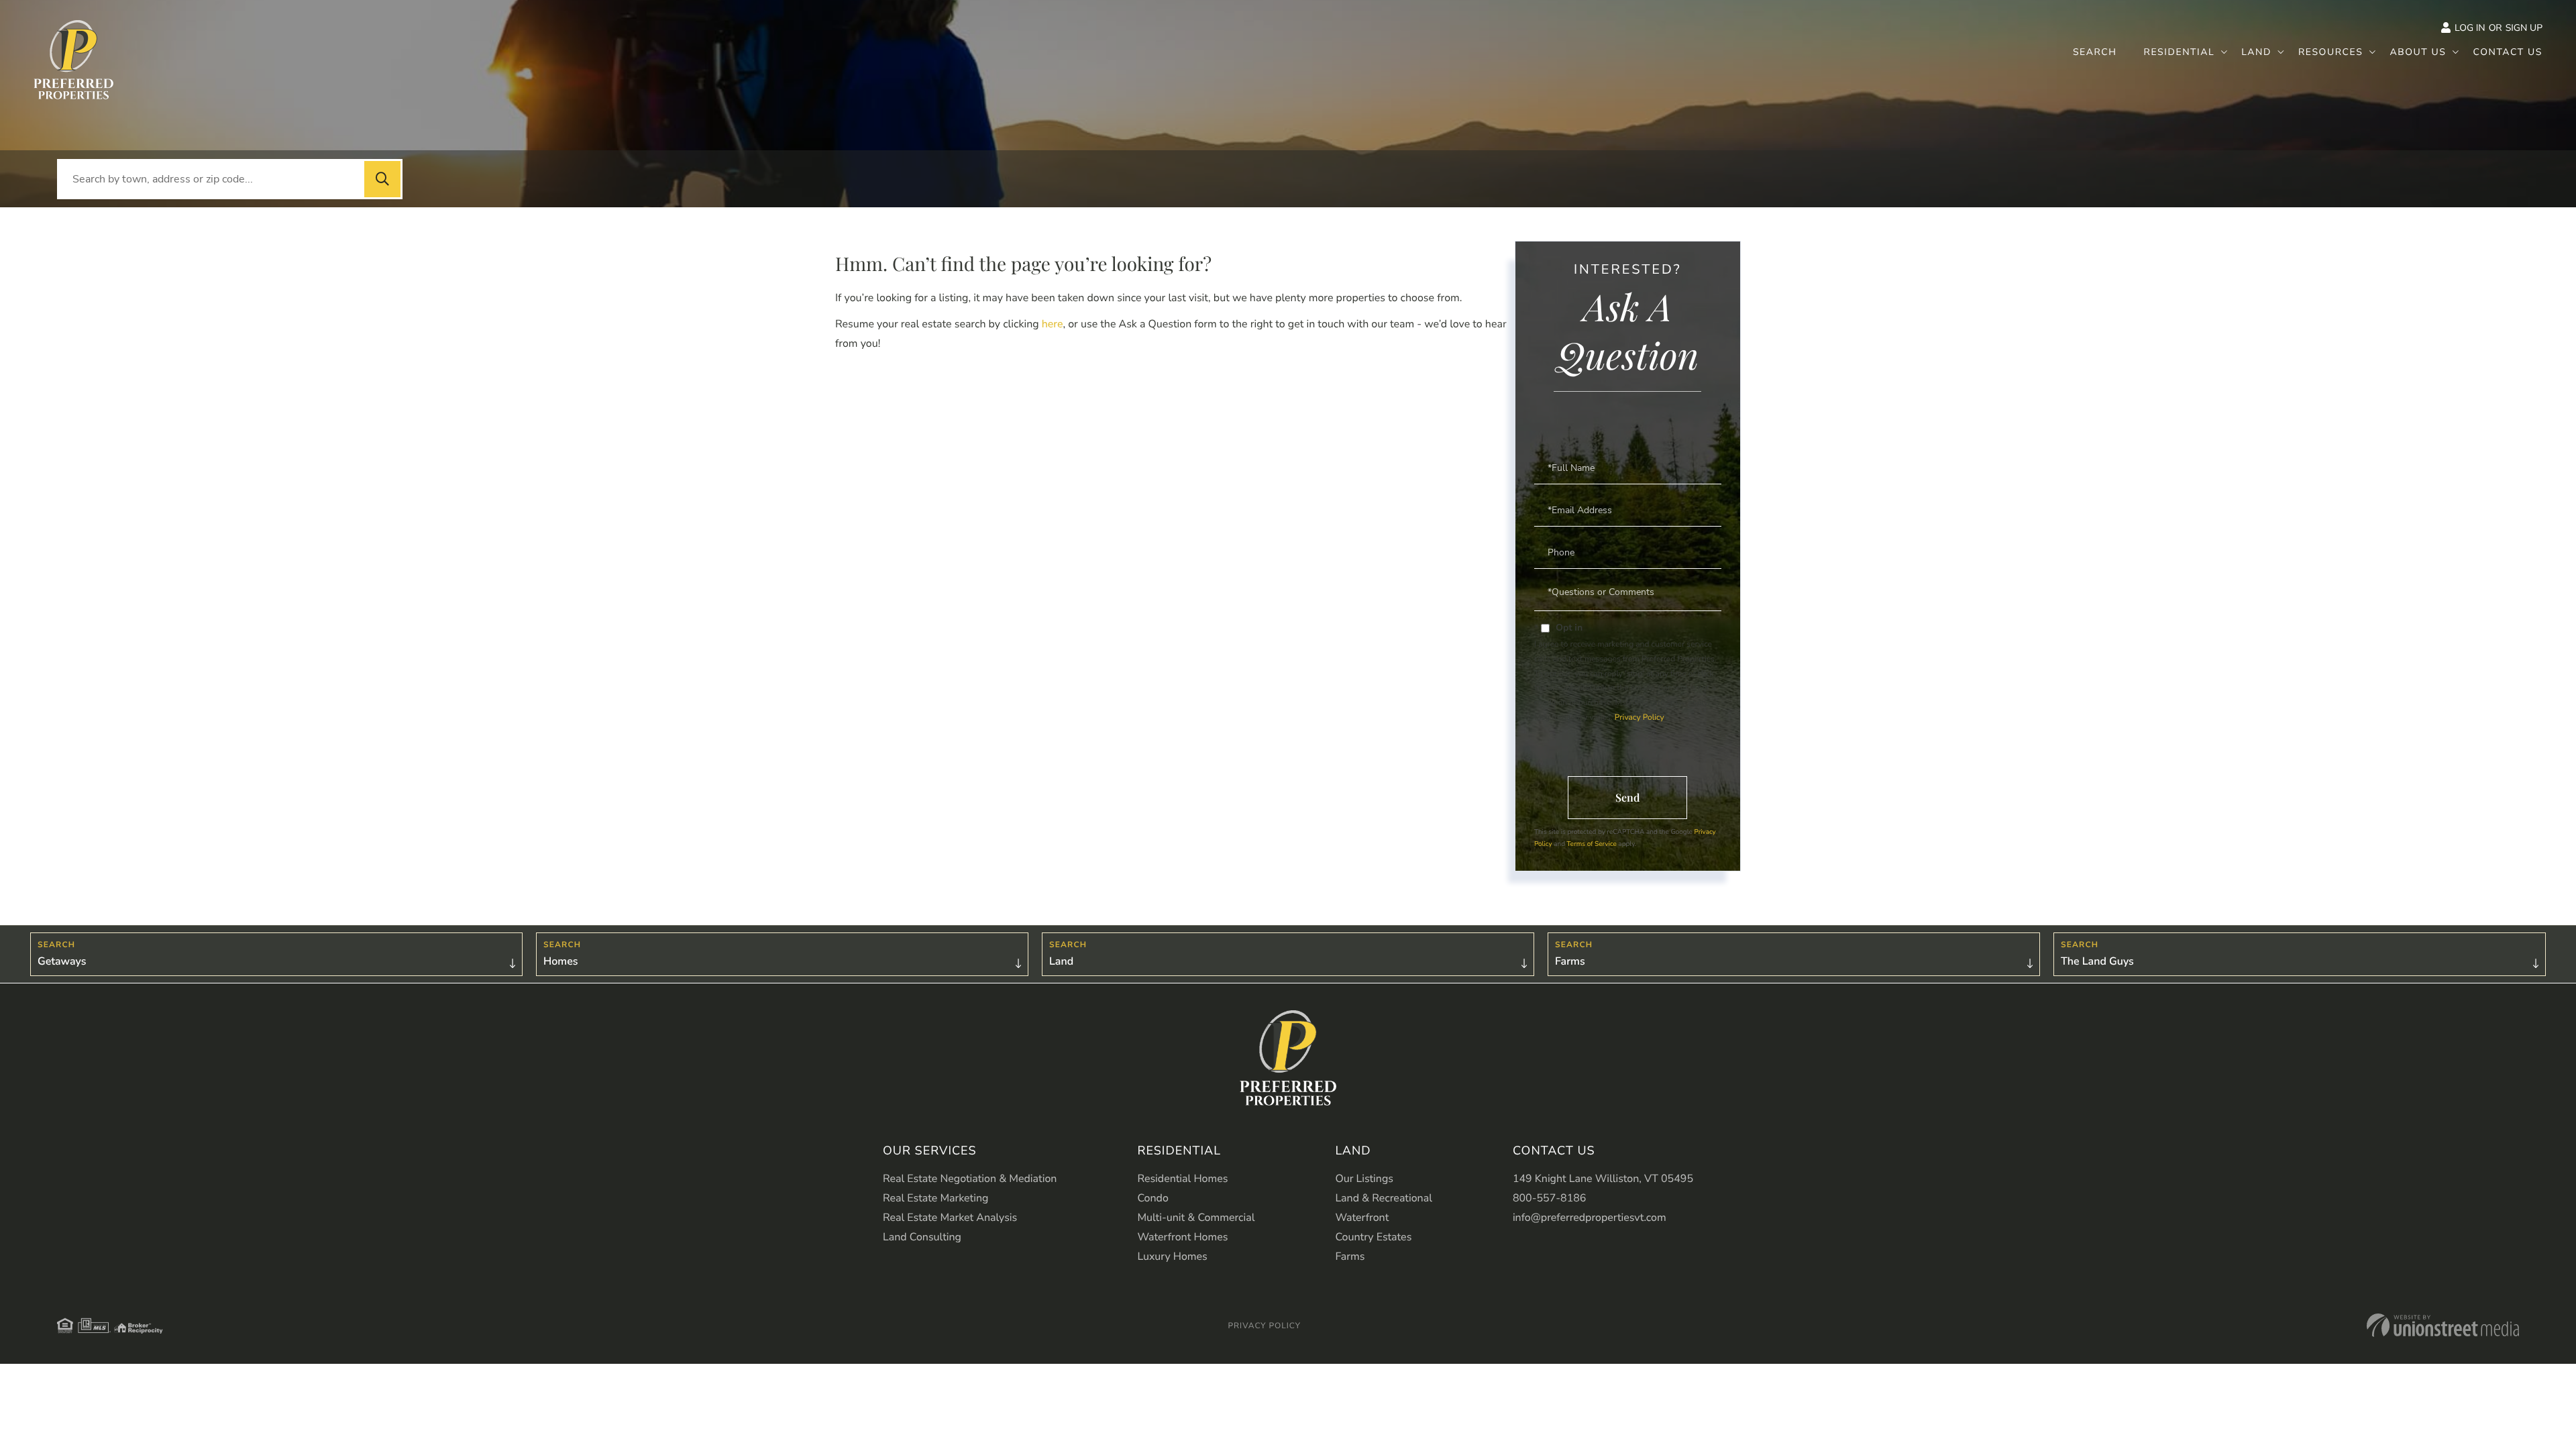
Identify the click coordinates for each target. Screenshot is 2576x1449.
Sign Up (2524, 28)
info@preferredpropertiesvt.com (1590, 1218)
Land (1061, 961)
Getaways (62, 961)
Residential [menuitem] (2180, 52)
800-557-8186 (1550, 1198)
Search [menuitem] (2095, 52)
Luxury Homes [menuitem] (1172, 1256)
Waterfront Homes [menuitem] (1182, 1237)
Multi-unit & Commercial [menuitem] (1196, 1218)
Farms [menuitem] (1350, 1256)
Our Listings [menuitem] (1364, 1179)
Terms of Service (1592, 844)
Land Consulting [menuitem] (922, 1237)
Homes (561, 961)
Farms (1570, 961)
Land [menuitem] (2256, 52)
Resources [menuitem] (2331, 52)
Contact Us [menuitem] (2508, 52)
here (1053, 324)
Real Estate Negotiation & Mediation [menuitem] (970, 1179)
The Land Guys (2097, 961)
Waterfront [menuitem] (1362, 1218)
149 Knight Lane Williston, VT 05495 (1603, 1179)
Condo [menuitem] (1152, 1198)
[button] (382, 179)
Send (1627, 797)
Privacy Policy (1639, 718)
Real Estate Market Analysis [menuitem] (950, 1218)
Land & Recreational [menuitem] (1383, 1198)
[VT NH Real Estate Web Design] (2443, 1325)
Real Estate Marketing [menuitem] (935, 1198)
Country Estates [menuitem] (1373, 1237)
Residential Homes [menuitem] (1182, 1179)
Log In (2470, 28)
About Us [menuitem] (2418, 52)
